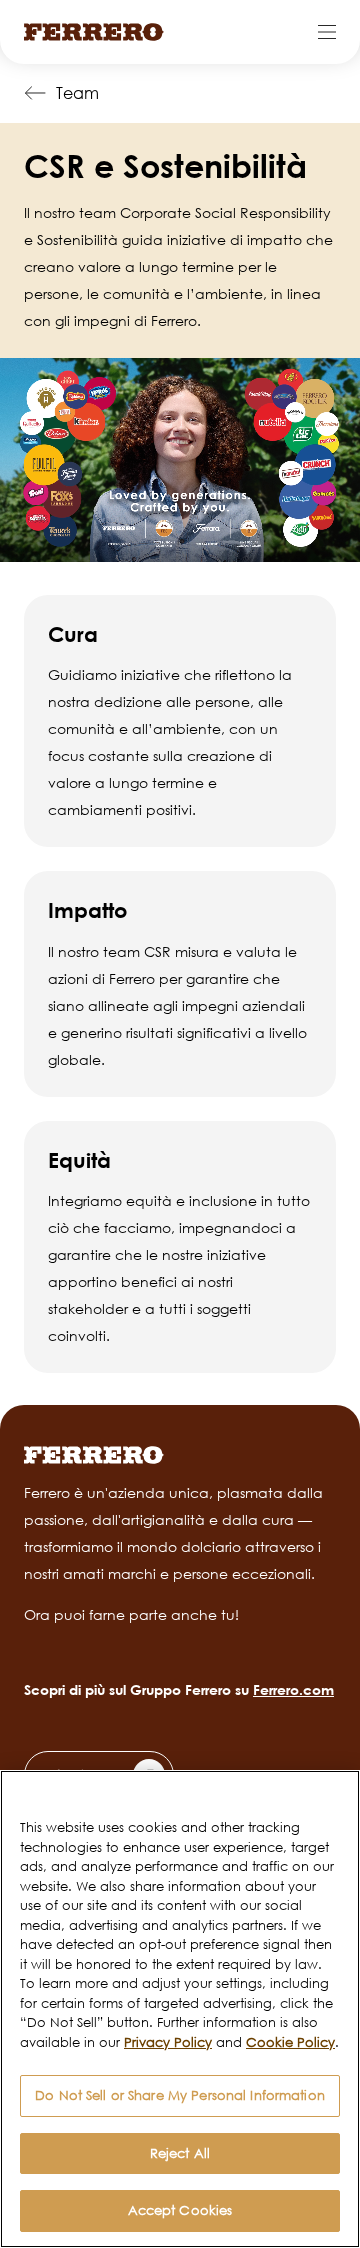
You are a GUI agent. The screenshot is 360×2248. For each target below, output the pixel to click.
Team (77, 93)
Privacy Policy (168, 2042)
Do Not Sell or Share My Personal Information (180, 2095)
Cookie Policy (290, 2042)
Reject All (180, 2153)
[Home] (94, 32)
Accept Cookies (180, 2210)
